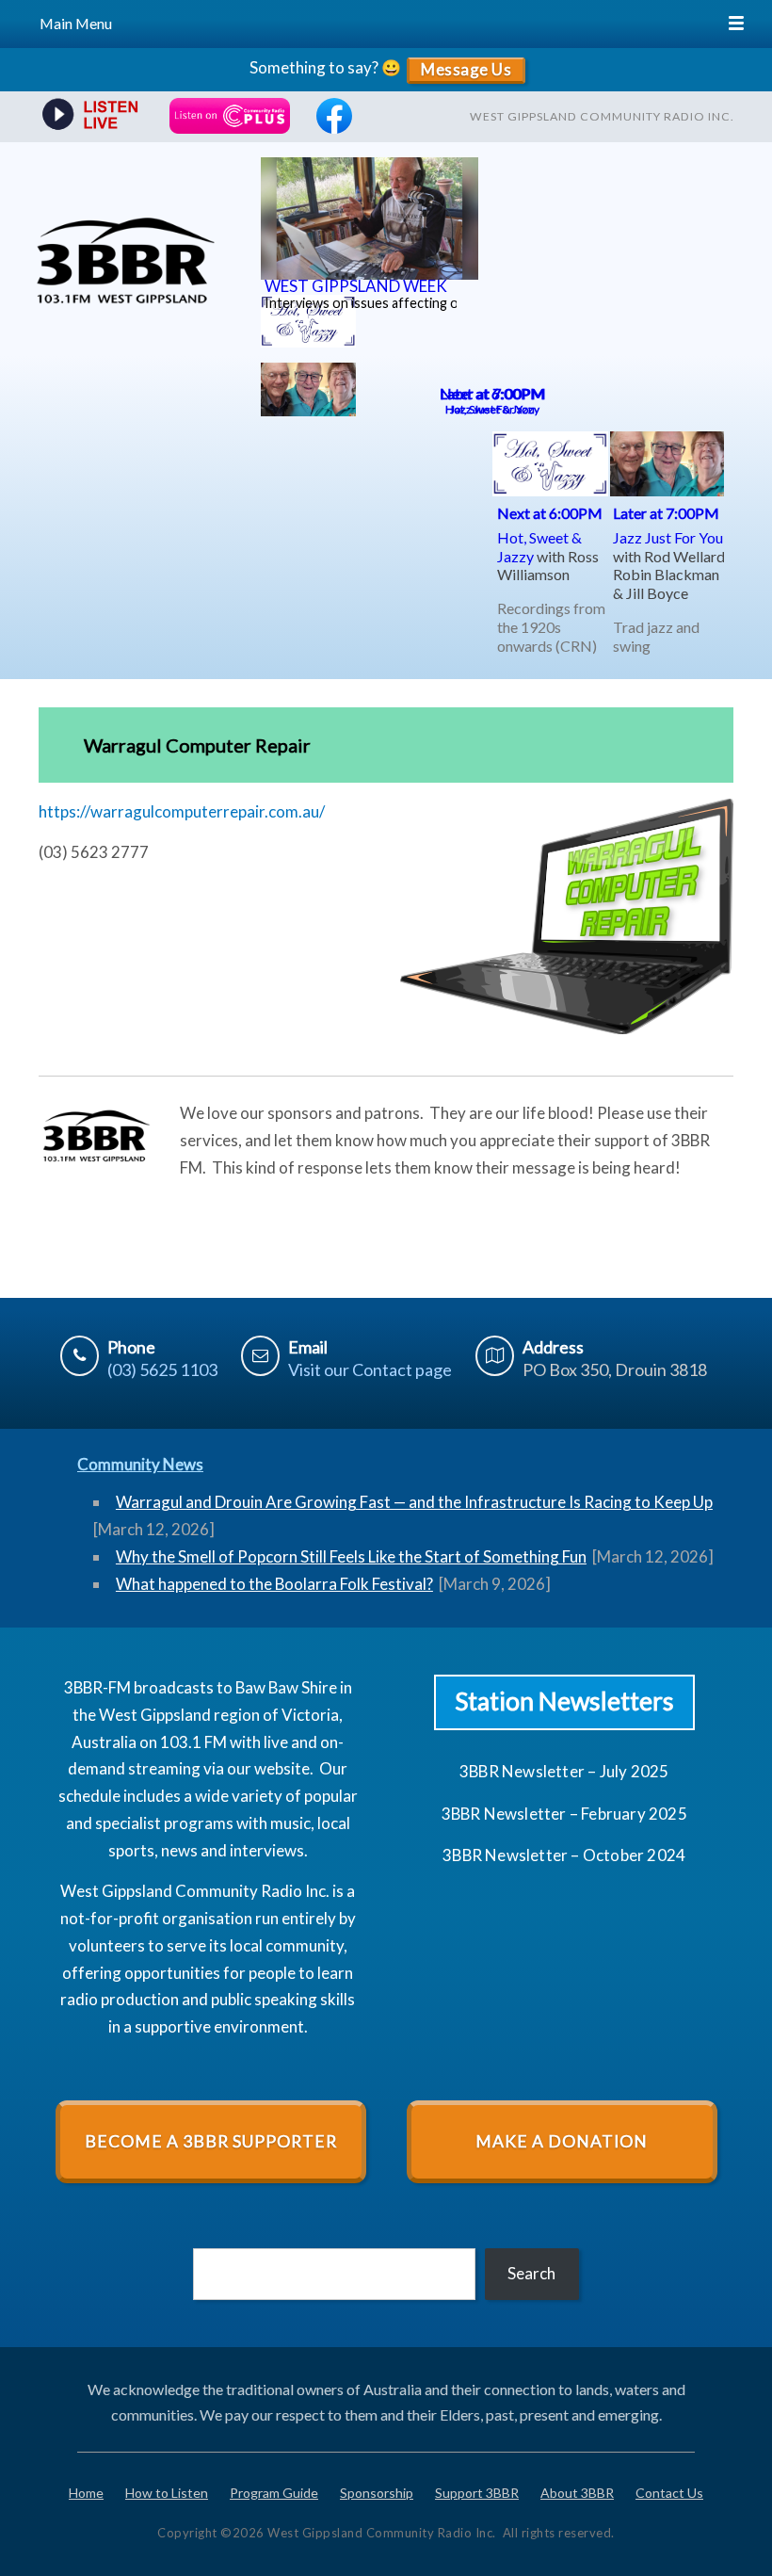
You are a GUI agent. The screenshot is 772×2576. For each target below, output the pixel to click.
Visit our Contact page (370, 1369)
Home (86, 2493)
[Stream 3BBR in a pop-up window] (88, 116)
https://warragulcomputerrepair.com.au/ (182, 811)
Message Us (466, 69)
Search (531, 2273)
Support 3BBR (477, 2493)
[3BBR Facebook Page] (334, 128)
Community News (140, 1464)
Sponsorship (377, 2493)
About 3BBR (577, 2493)
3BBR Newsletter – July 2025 (564, 1771)
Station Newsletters (564, 1701)
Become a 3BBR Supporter (211, 2141)
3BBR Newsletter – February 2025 (564, 1814)
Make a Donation (562, 2141)
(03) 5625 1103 (162, 1369)
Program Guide (274, 2493)
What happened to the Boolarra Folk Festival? (274, 1584)
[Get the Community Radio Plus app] (230, 116)
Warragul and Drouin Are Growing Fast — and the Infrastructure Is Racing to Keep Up (414, 1502)
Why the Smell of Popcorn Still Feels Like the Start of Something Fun (351, 1556)
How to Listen (167, 2493)
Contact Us (669, 2493)
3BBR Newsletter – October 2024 (564, 1855)
